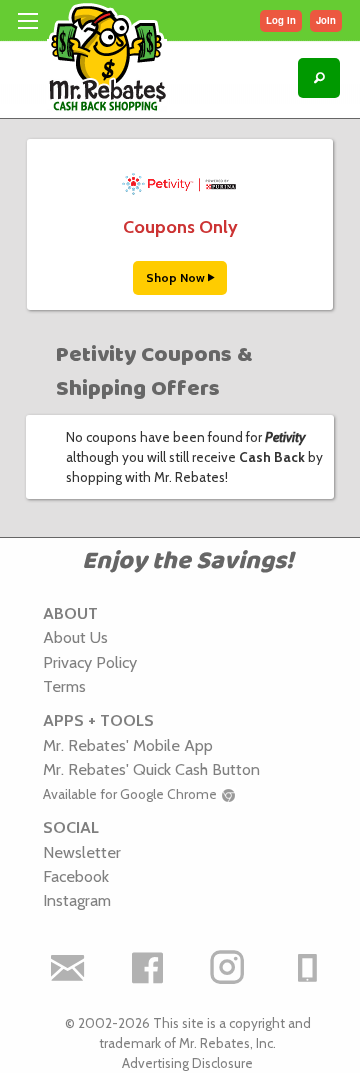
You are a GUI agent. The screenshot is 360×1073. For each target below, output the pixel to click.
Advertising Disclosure (187, 1063)
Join (326, 20)
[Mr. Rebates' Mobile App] (308, 968)
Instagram (77, 900)
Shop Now (177, 277)
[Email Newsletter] (68, 968)
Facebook (76, 876)
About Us (75, 637)
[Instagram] (228, 968)
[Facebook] (148, 968)
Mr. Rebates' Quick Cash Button (151, 769)
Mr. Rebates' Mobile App (128, 745)
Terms (64, 686)
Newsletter (82, 852)
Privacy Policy (90, 662)
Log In (281, 20)
